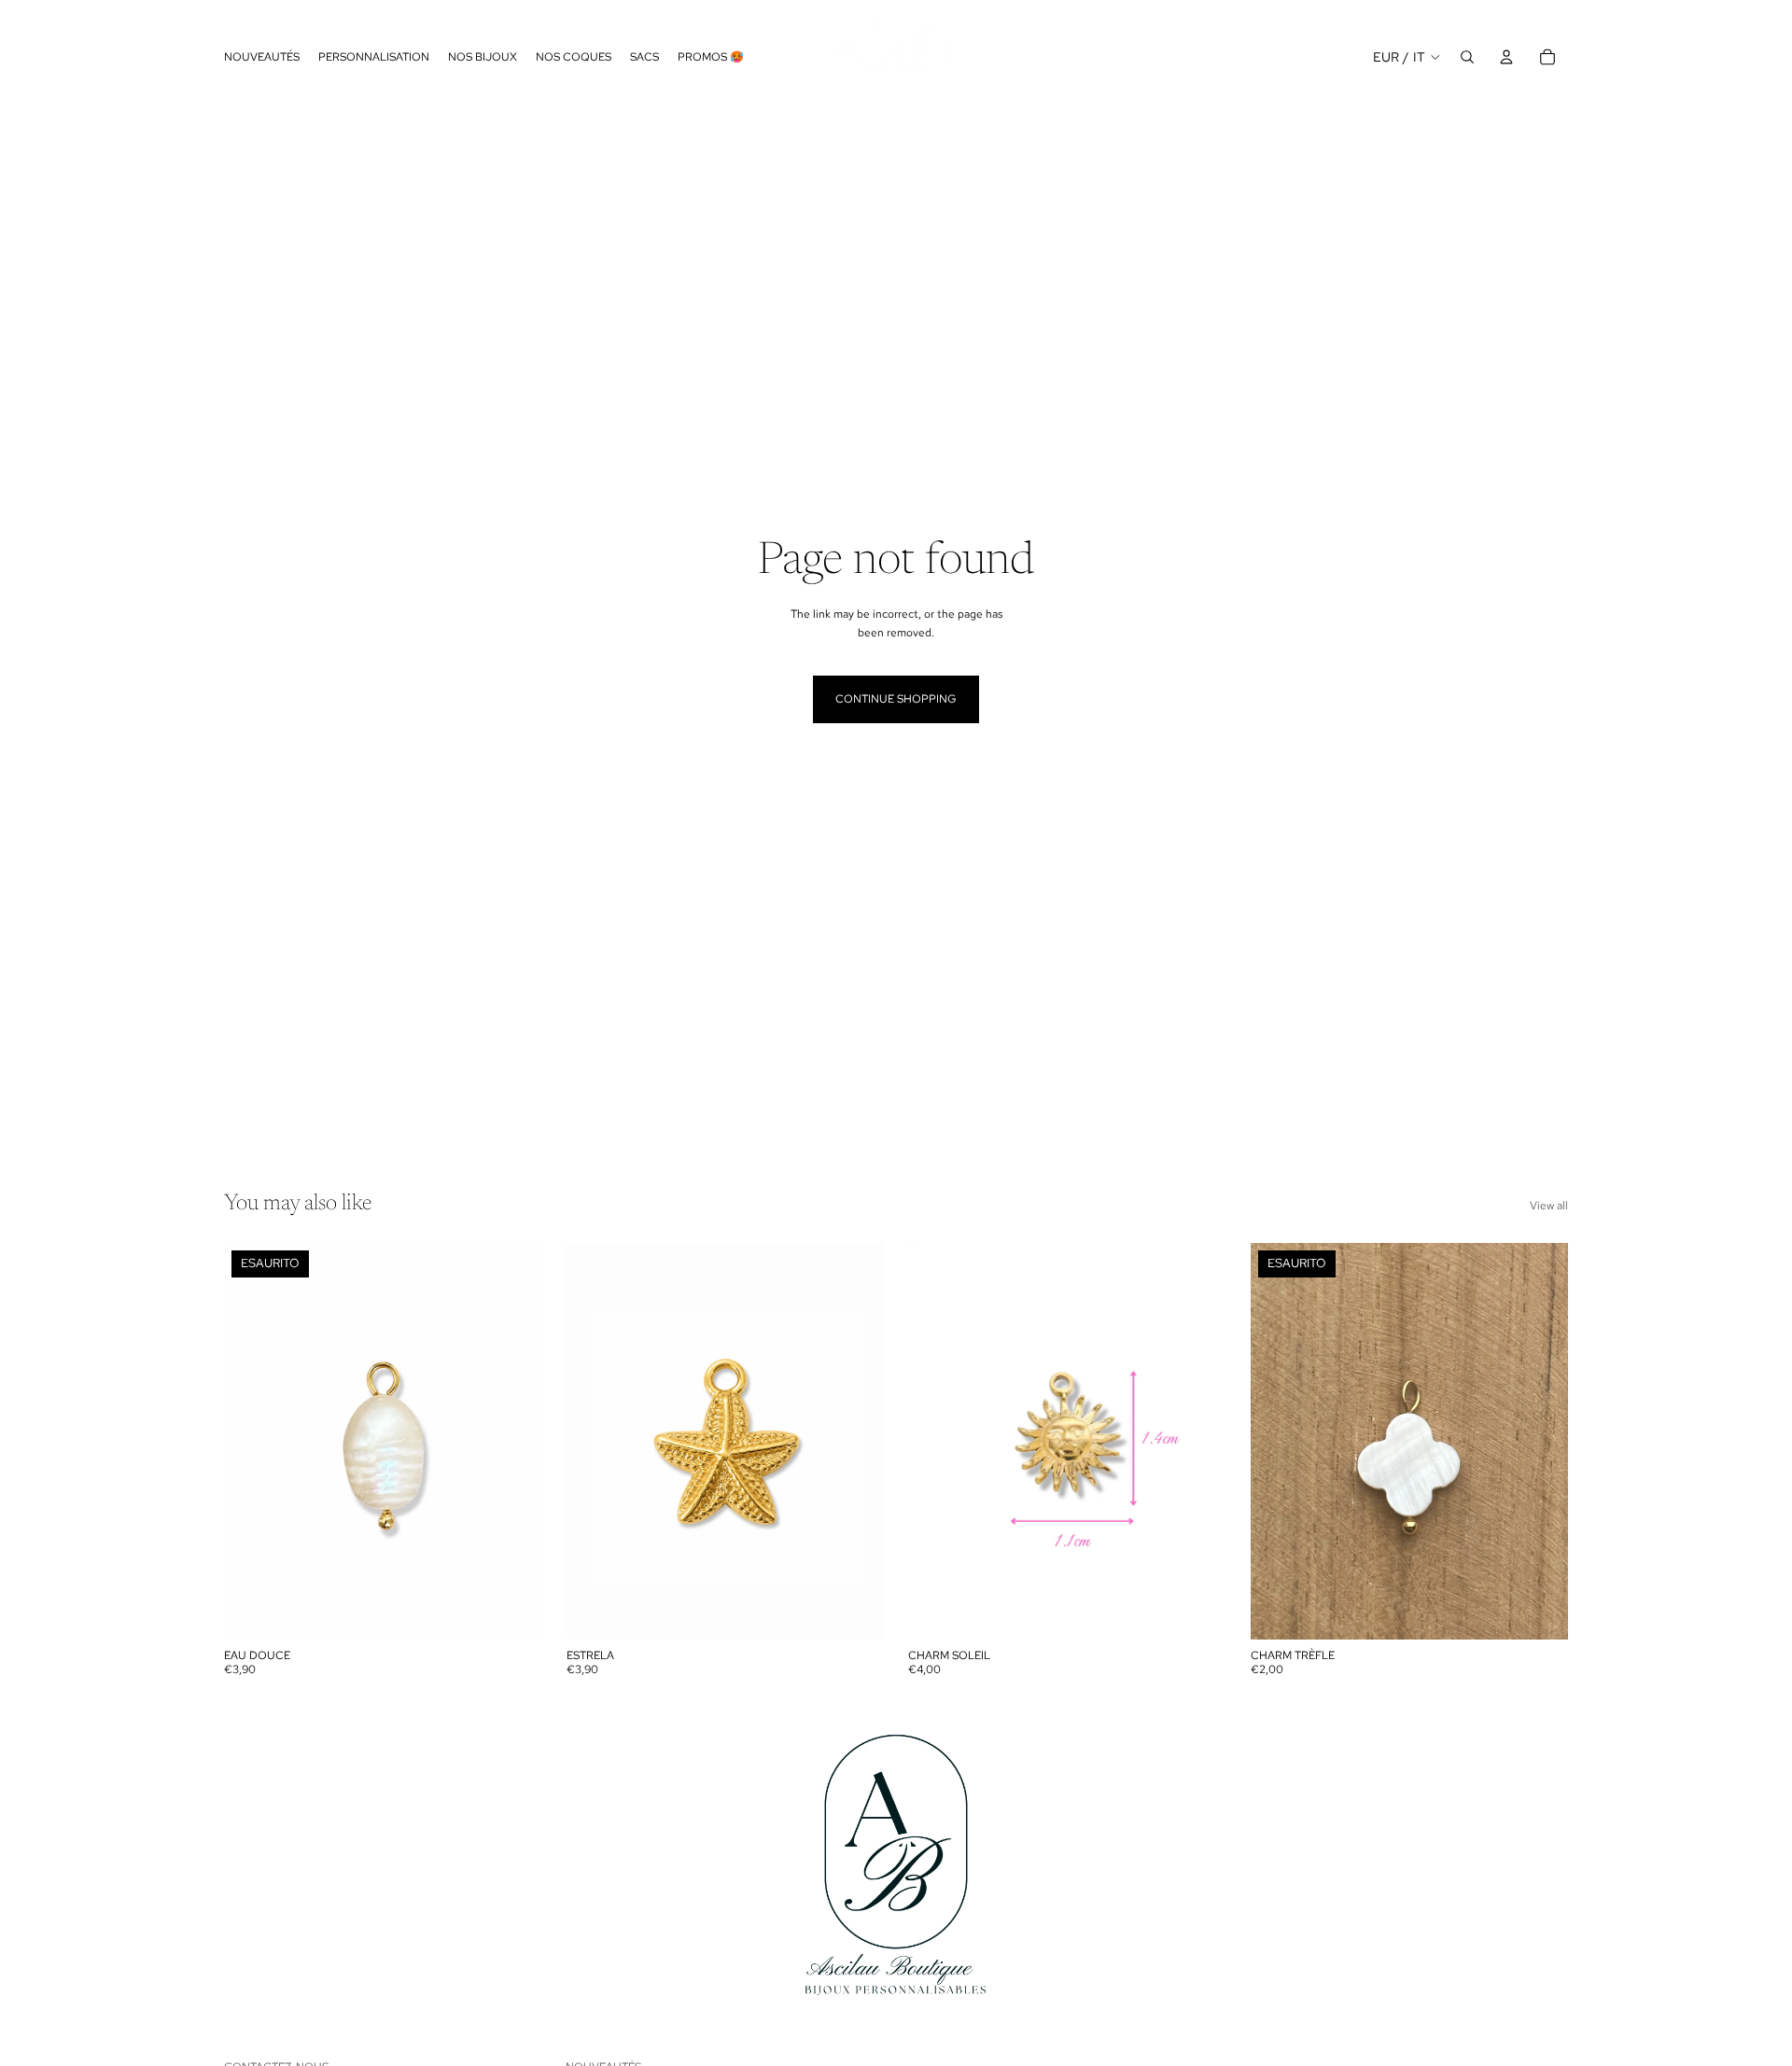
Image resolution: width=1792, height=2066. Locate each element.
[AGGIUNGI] (855, 1612)
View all (1549, 1206)
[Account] (1506, 57)
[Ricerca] (1467, 57)
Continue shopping (896, 699)
